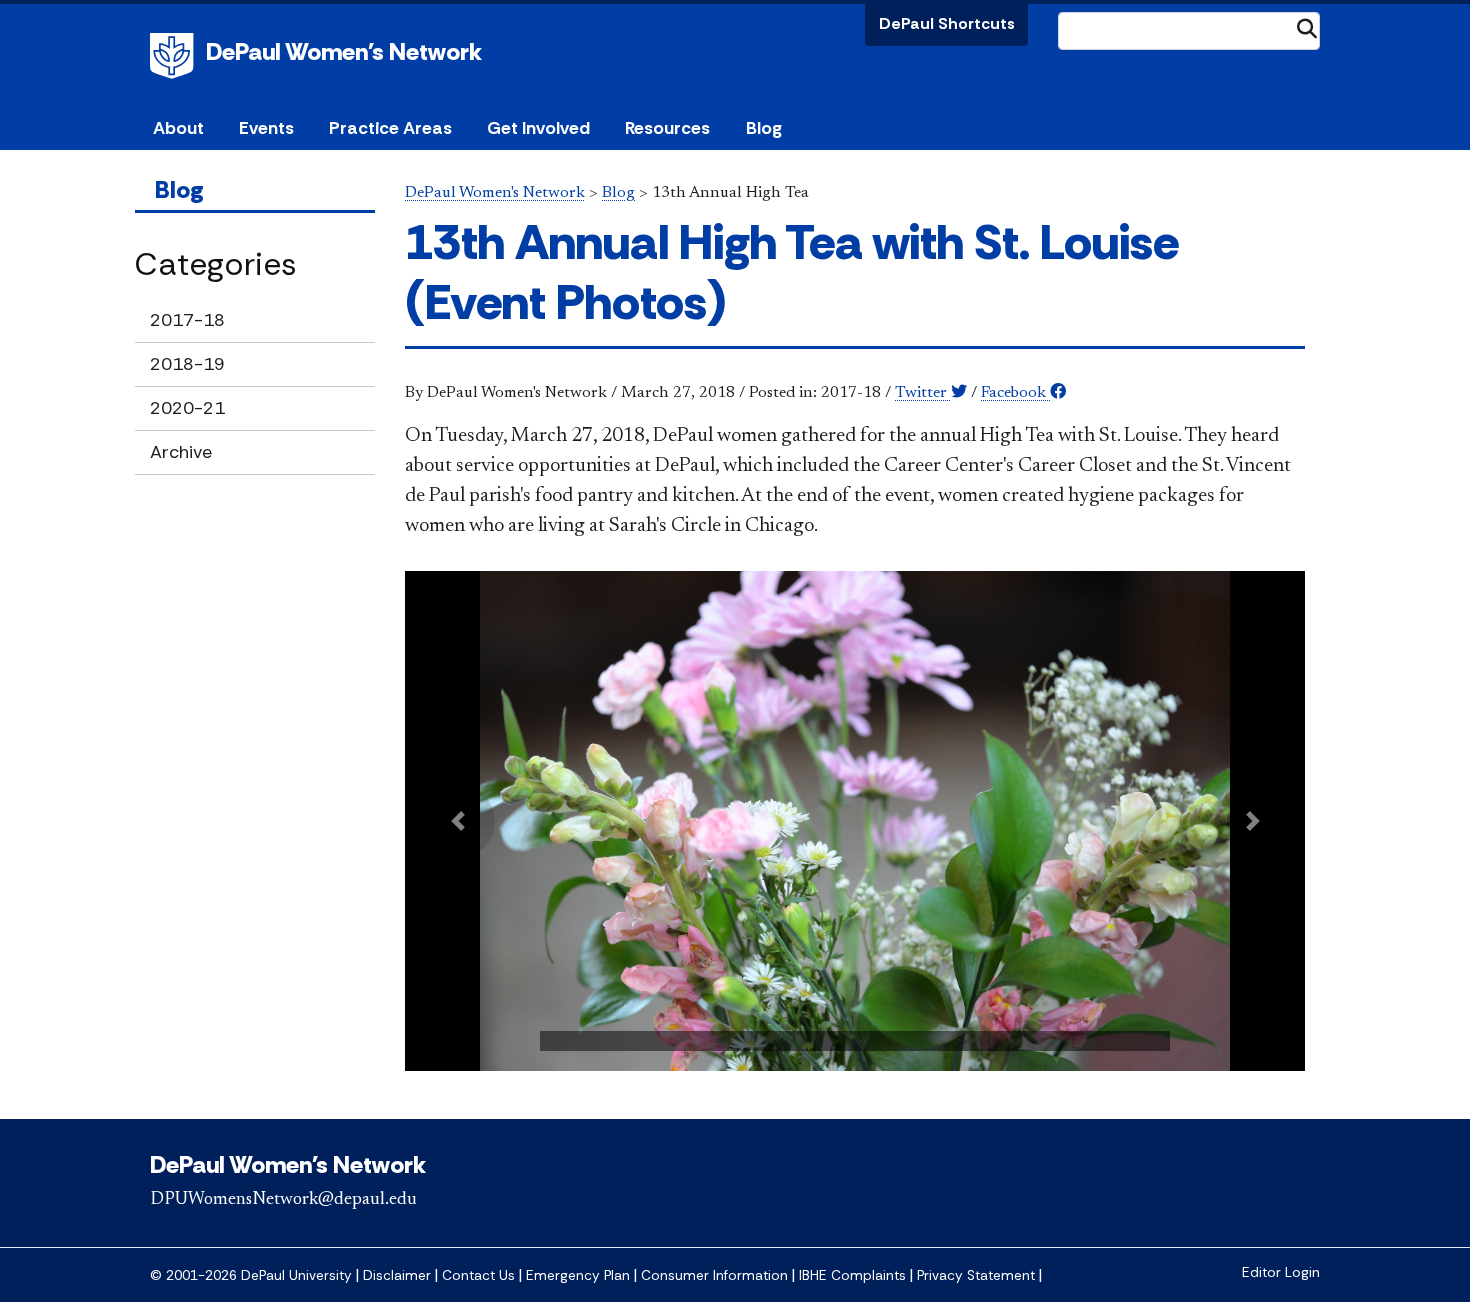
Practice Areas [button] (390, 128)
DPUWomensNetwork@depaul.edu (283, 1200)
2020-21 (187, 408)
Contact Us (478, 1275)
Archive (181, 452)
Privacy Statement (976, 1275)
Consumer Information (714, 1275)
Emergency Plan (578, 1275)
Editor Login (1281, 1272)
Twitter (923, 393)
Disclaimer (397, 1275)
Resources (667, 128)
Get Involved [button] (538, 128)
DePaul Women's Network (344, 51)
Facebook (1015, 393)
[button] (457, 821)
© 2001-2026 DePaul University (251, 1275)
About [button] (178, 128)
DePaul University (175, 56)
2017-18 (187, 320)
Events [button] (266, 128)
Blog (764, 128)
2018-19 (187, 364)
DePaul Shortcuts (947, 23)
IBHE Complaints (852, 1275)
